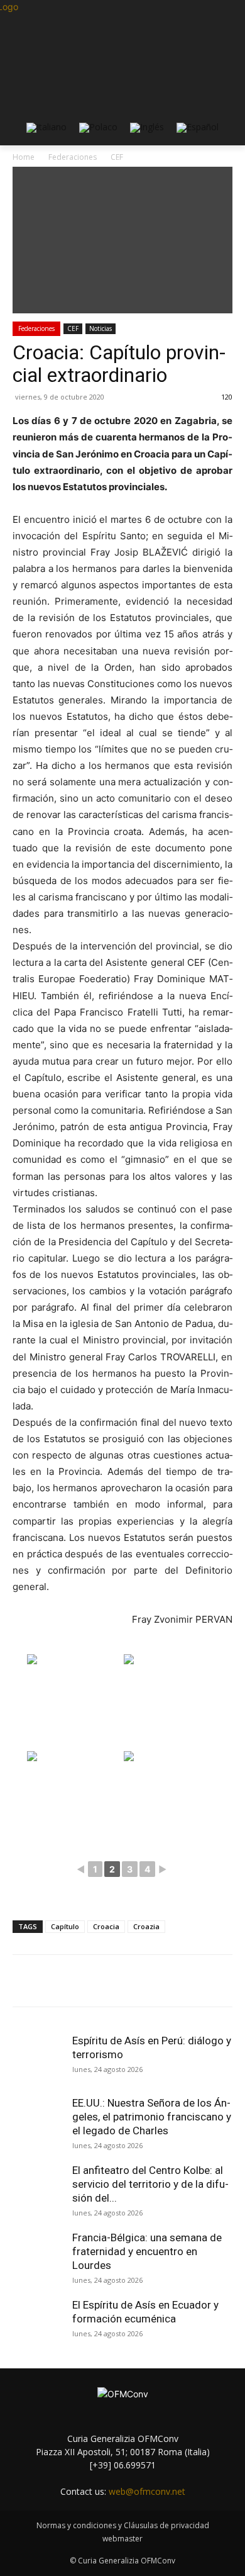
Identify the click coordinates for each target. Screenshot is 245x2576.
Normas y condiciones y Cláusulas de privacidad (123, 2525)
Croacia (106, 1926)
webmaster (122, 2539)
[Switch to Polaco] (98, 128)
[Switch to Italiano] (46, 128)
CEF (73, 328)
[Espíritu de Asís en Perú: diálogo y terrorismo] (38, 2059)
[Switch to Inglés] (147, 128)
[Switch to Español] (198, 128)
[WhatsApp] (151, 1981)
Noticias (101, 328)
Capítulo (65, 1926)
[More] (181, 1981)
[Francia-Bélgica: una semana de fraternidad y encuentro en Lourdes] (38, 2256)
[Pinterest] (122, 1981)
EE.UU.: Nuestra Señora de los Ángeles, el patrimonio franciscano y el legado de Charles (152, 2117)
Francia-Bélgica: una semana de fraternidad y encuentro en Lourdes (147, 2251)
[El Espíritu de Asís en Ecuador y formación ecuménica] (38, 2323)
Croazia (146, 1926)
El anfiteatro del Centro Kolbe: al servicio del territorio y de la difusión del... (150, 2184)
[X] (94, 1981)
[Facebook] (65, 1981)
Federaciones (36, 328)
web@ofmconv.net (147, 2491)
